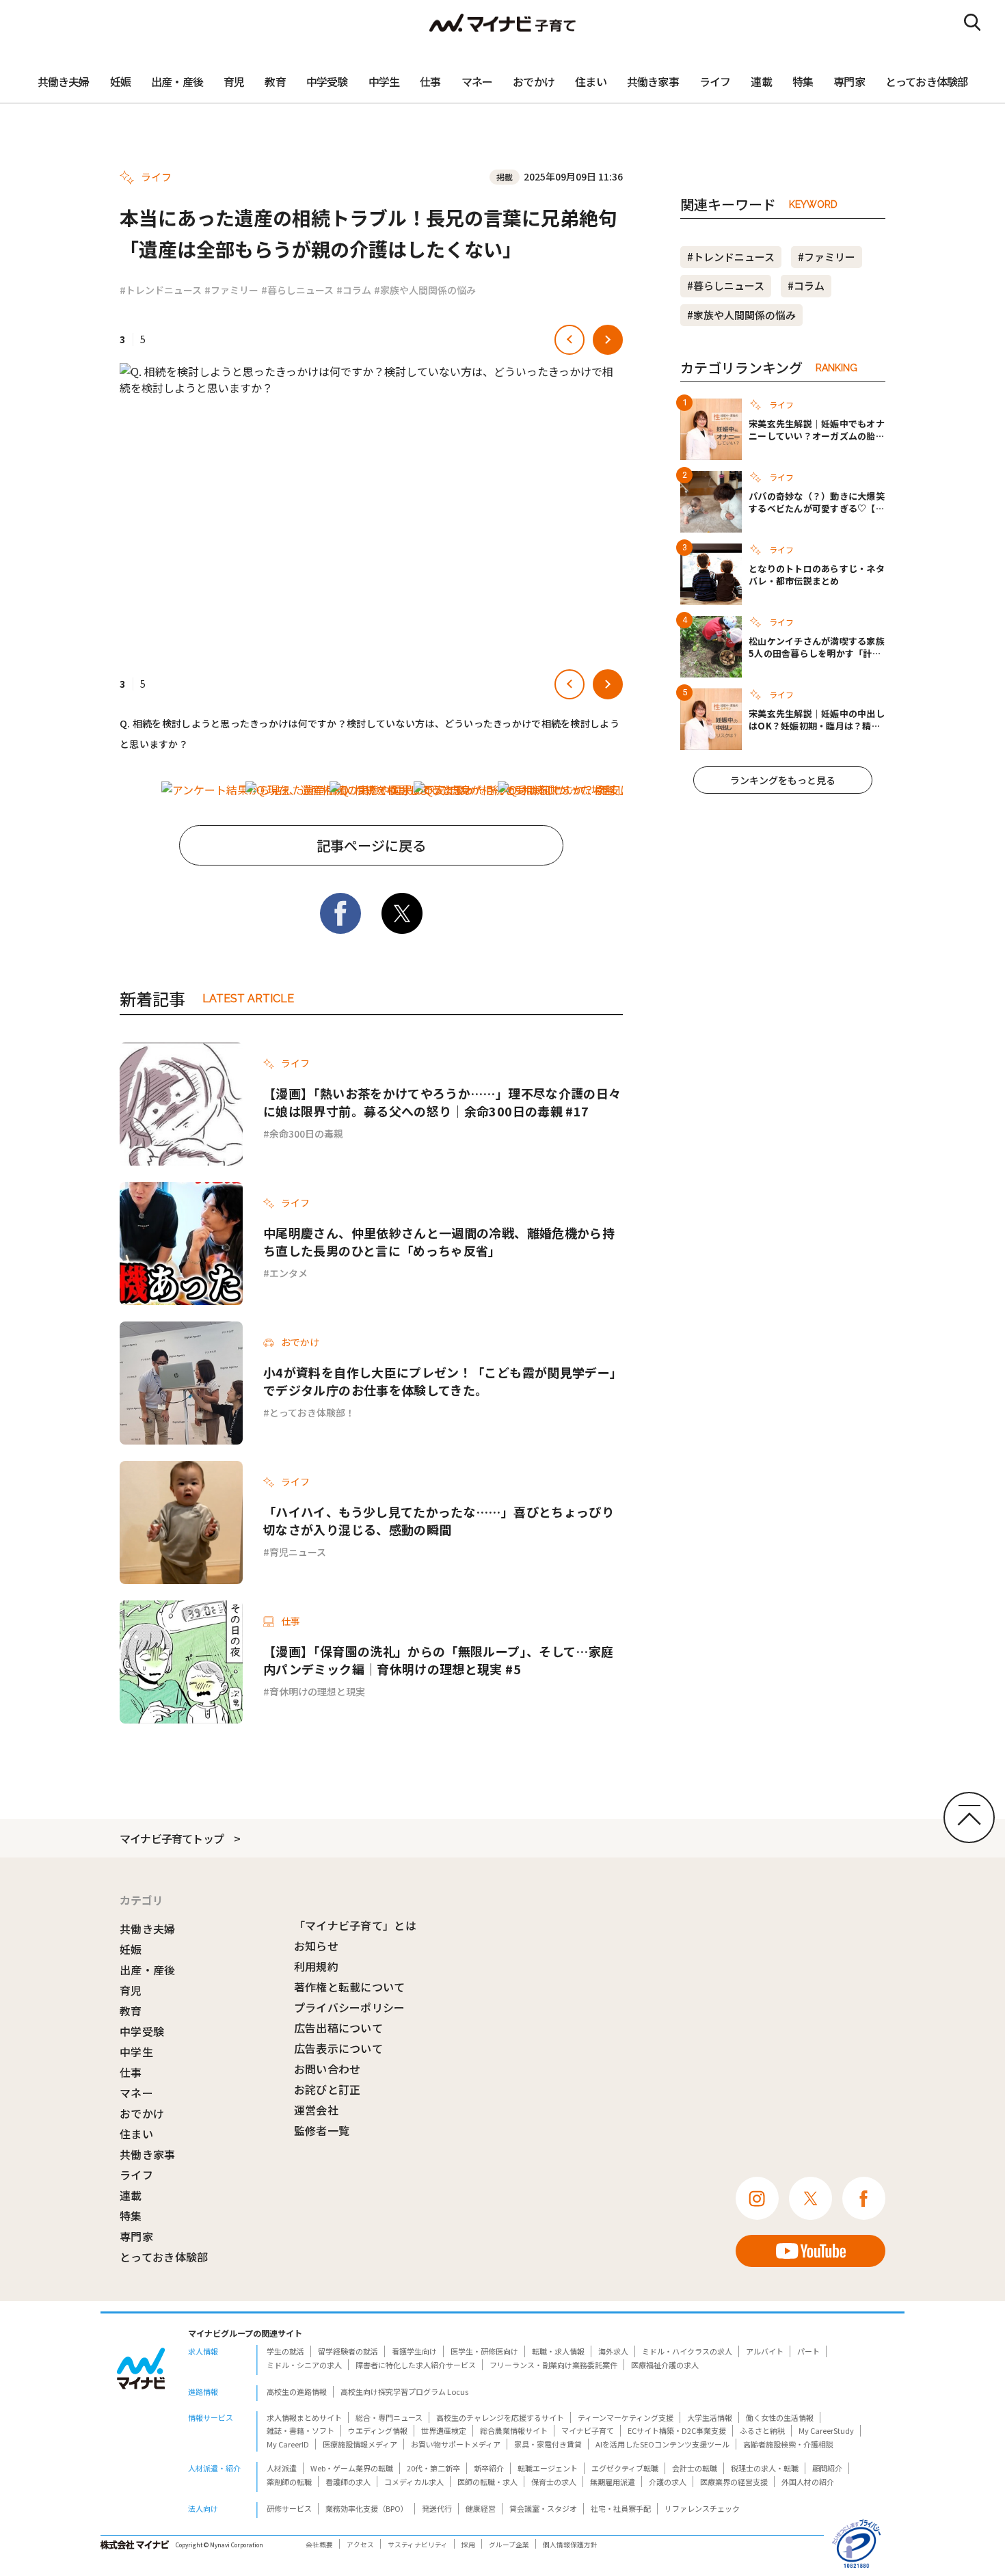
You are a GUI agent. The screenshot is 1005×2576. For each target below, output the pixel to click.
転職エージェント (548, 2468)
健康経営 (481, 2508)
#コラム (354, 290)
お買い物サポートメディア (456, 2444)
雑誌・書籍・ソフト (300, 2430)
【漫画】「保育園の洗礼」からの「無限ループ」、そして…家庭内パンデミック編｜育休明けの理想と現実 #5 (438, 1660)
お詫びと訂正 (327, 2089)
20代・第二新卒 (433, 2468)
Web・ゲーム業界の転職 (352, 2468)
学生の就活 (285, 2351)
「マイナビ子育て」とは (356, 1925)
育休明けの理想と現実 (317, 1691)
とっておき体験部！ (312, 1412)
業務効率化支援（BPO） (367, 2508)
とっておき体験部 (927, 81)
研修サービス (289, 2508)
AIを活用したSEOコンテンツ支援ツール (662, 2444)
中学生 (384, 81)
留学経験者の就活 (348, 2351)
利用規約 (316, 1966)
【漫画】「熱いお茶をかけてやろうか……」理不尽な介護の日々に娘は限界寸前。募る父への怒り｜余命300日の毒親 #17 (442, 1102)
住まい (591, 81)
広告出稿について (339, 2028)
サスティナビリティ (418, 2545)
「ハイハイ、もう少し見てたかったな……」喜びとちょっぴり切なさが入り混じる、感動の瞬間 (439, 1520)
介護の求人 (668, 2482)
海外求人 (613, 2351)
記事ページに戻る (371, 845)
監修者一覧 (322, 2130)
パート (808, 2351)
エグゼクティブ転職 (625, 2468)
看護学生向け (414, 2351)
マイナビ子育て (588, 2430)
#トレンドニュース (161, 290)
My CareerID (288, 2444)
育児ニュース (298, 1552)
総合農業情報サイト (514, 2430)
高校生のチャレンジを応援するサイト (500, 2417)
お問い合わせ (327, 2069)
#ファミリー (231, 290)
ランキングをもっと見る (783, 780)
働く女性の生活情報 (780, 2417)
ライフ (715, 81)
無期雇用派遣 (613, 2482)
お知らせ (316, 1946)
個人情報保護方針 (570, 2545)
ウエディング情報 (378, 2430)
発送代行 (437, 2508)
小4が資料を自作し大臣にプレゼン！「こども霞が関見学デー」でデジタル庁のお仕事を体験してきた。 (443, 1381)
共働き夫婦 (64, 81)
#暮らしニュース (297, 290)
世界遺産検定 (444, 2430)
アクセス (360, 2545)
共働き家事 (653, 81)
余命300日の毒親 (306, 1133)
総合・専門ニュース (389, 2417)
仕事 (430, 81)
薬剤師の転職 (289, 2482)
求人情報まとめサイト (304, 2417)
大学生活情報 (710, 2417)
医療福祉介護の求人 (665, 2365)
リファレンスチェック (702, 2508)
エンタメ (289, 1273)
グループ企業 (509, 2545)
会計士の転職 (695, 2468)
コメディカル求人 (414, 2482)
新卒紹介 (489, 2468)
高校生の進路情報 (297, 2391)
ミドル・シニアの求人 (304, 2365)
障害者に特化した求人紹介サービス (416, 2365)
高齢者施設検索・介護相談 (788, 2444)
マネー (477, 81)
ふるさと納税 (762, 2430)
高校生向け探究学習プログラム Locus (404, 2391)
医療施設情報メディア (360, 2444)
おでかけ (534, 81)
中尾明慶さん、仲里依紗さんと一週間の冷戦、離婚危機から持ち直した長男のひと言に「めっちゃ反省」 (439, 1242)
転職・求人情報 (558, 2351)
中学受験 (327, 81)
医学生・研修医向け (484, 2351)
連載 (761, 81)
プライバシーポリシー (350, 2007)
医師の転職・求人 (487, 2482)
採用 (468, 2545)
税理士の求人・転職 (765, 2468)
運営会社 (316, 2110)
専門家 (849, 81)
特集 (803, 81)
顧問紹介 (827, 2468)
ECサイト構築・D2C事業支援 (677, 2430)
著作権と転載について (350, 1987)
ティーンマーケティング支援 (626, 2417)
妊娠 (120, 81)
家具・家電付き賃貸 (548, 2444)
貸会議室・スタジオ (543, 2508)
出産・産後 (177, 81)
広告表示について (339, 2048)
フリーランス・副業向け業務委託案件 (553, 2365)
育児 (234, 81)
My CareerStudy (826, 2430)
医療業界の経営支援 (734, 2482)
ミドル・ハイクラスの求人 (687, 2351)
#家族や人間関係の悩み (425, 290)
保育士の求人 (554, 2482)
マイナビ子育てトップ (172, 1838)
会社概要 (319, 2545)
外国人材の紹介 (808, 2482)
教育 (275, 81)
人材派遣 (282, 2468)
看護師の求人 (348, 2482)
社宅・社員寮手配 (621, 2508)
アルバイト (765, 2351)
